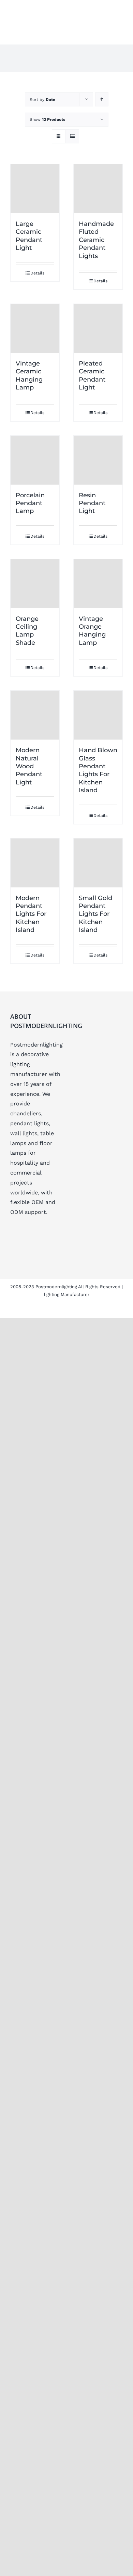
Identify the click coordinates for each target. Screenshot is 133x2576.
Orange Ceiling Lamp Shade (27, 631)
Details (37, 273)
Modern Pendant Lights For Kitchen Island (31, 914)
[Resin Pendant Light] (98, 460)
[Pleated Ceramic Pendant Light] (98, 328)
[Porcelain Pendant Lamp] (35, 460)
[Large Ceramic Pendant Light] (35, 189)
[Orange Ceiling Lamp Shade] (35, 584)
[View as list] (72, 136)
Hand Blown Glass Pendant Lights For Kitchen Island (98, 770)
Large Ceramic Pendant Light (29, 236)
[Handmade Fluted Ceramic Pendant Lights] (98, 189)
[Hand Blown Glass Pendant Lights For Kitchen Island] (98, 715)
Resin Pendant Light (92, 503)
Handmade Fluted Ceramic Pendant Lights (96, 240)
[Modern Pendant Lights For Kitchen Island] (35, 863)
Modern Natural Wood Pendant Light (29, 766)
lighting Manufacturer (67, 1295)
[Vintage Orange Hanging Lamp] (98, 584)
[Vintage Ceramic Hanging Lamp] (35, 328)
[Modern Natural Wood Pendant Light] (35, 715)
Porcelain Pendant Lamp (30, 503)
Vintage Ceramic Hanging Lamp (29, 375)
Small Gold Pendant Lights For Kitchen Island (95, 914)
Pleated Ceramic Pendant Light (92, 375)
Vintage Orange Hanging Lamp (92, 631)
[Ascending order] (102, 99)
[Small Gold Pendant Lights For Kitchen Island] (98, 863)
